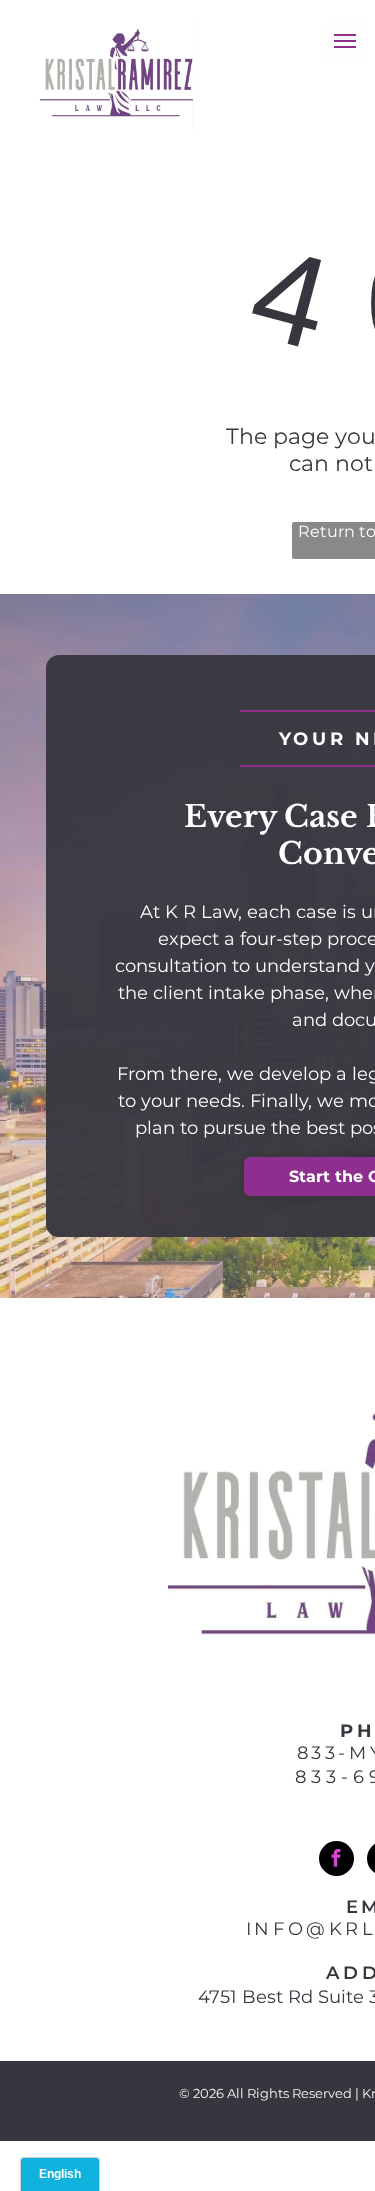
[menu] (345, 41)
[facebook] (336, 1861)
